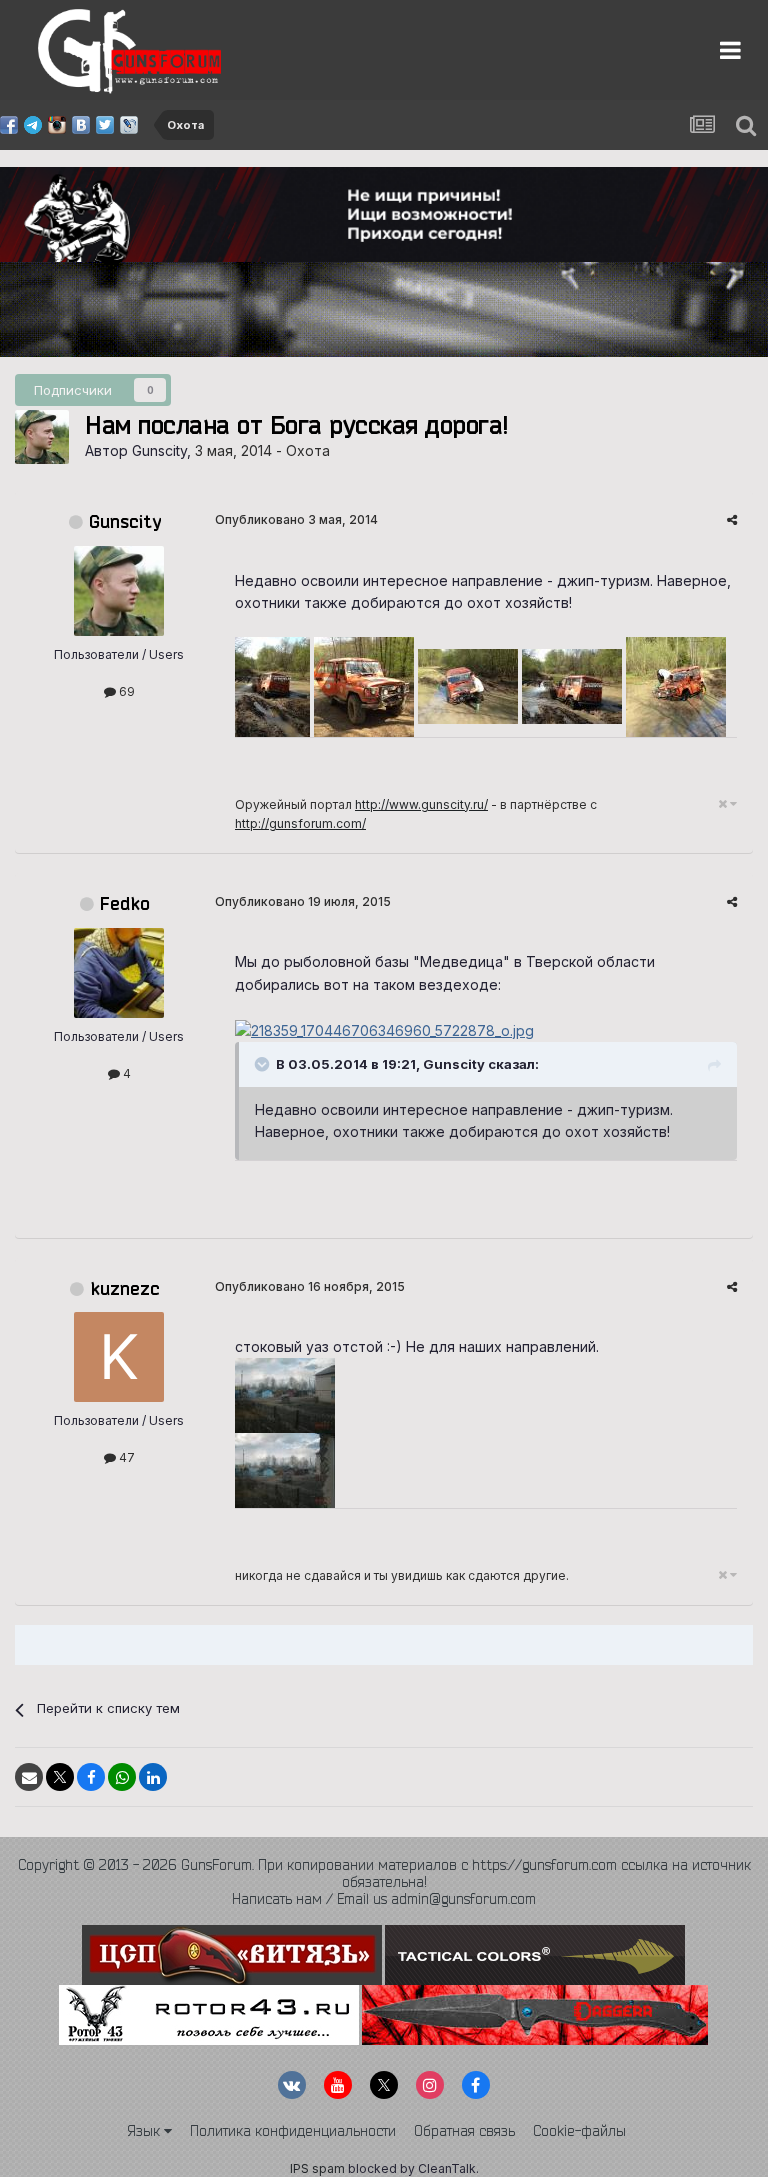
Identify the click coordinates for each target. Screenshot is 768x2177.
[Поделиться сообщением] (732, 519)
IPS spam (317, 2168)
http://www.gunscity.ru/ (421, 804)
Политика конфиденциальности (293, 2131)
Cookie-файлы (579, 2131)
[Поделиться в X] (60, 1777)
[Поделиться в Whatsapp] (122, 1777)
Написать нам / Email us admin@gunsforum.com (384, 1899)
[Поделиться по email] (29, 1777)
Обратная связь (464, 2131)
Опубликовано (296, 519)
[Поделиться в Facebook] (91, 1777)
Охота (308, 450)
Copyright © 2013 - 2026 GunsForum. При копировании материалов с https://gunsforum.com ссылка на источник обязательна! (384, 1873)
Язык (145, 2131)
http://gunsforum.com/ (300, 823)
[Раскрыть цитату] (264, 1064)
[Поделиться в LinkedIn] (153, 1777)
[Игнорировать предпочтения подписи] (727, 803)
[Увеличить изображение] (384, 1029)
